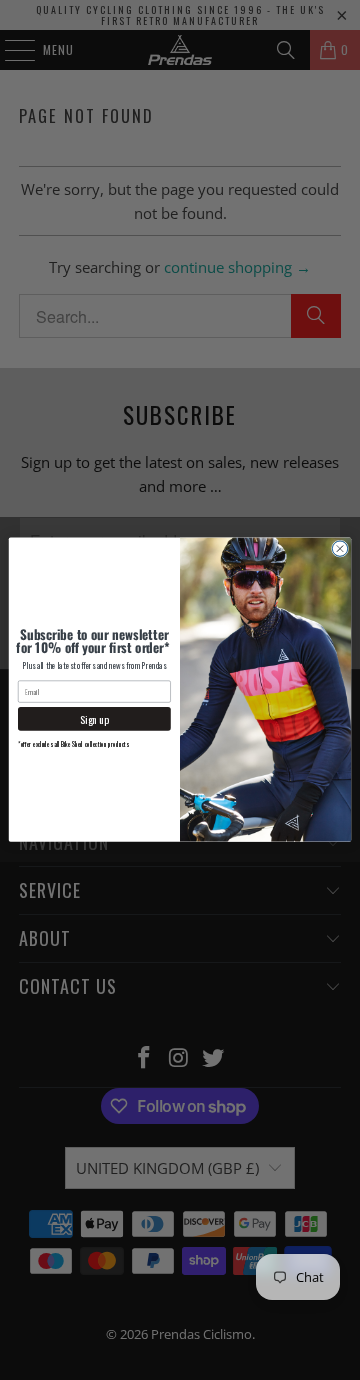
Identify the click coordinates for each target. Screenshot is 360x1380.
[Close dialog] (339, 548)
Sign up (94, 719)
